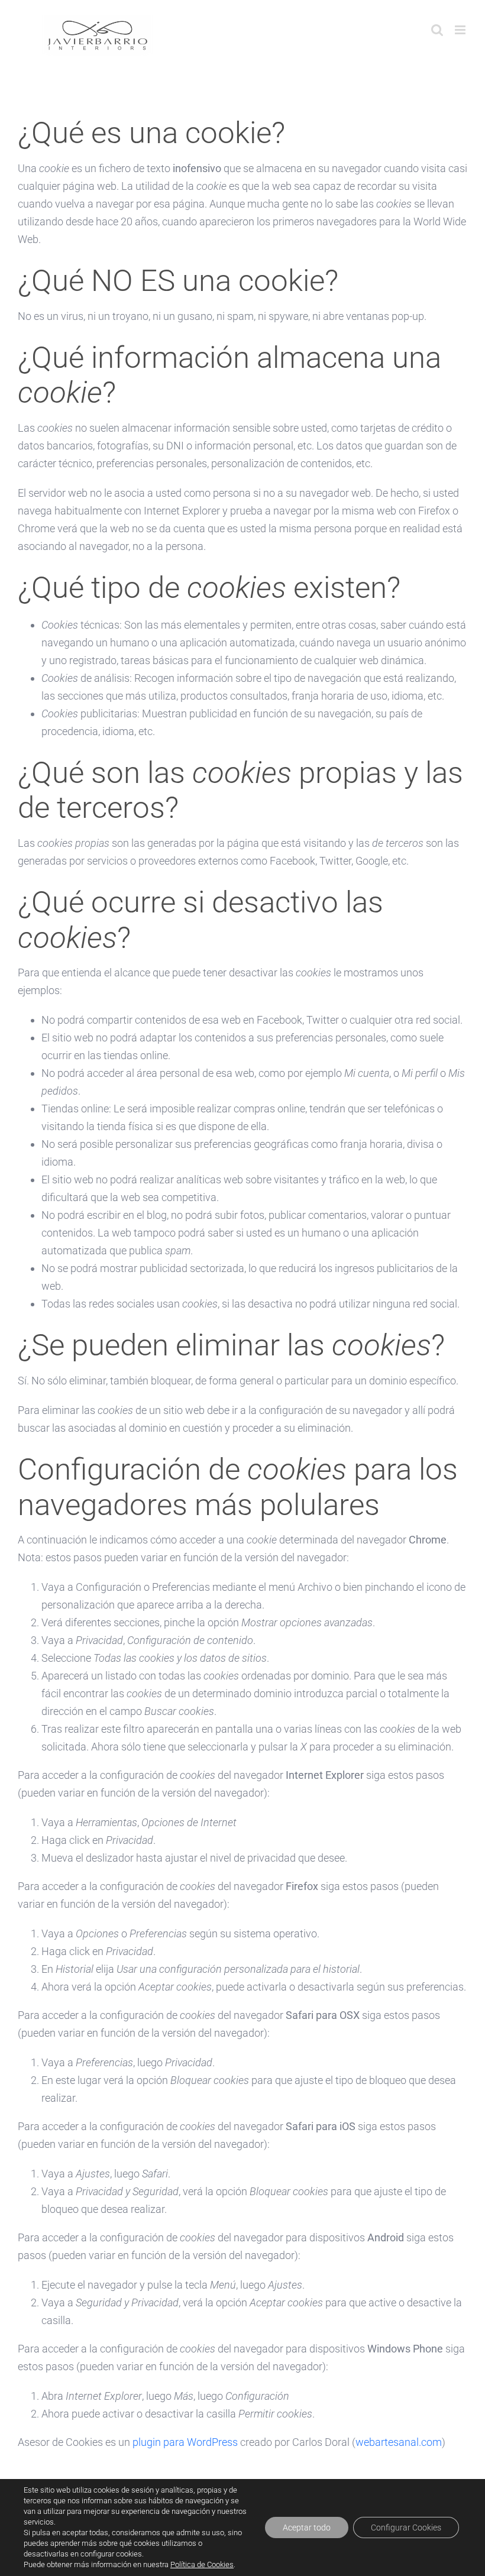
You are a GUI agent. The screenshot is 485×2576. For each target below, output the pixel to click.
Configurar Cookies (406, 2528)
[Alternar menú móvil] (461, 30)
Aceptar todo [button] (307, 2528)
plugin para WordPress (185, 2442)
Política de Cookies (202, 2564)
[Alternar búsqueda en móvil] (437, 30)
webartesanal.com (399, 2442)
